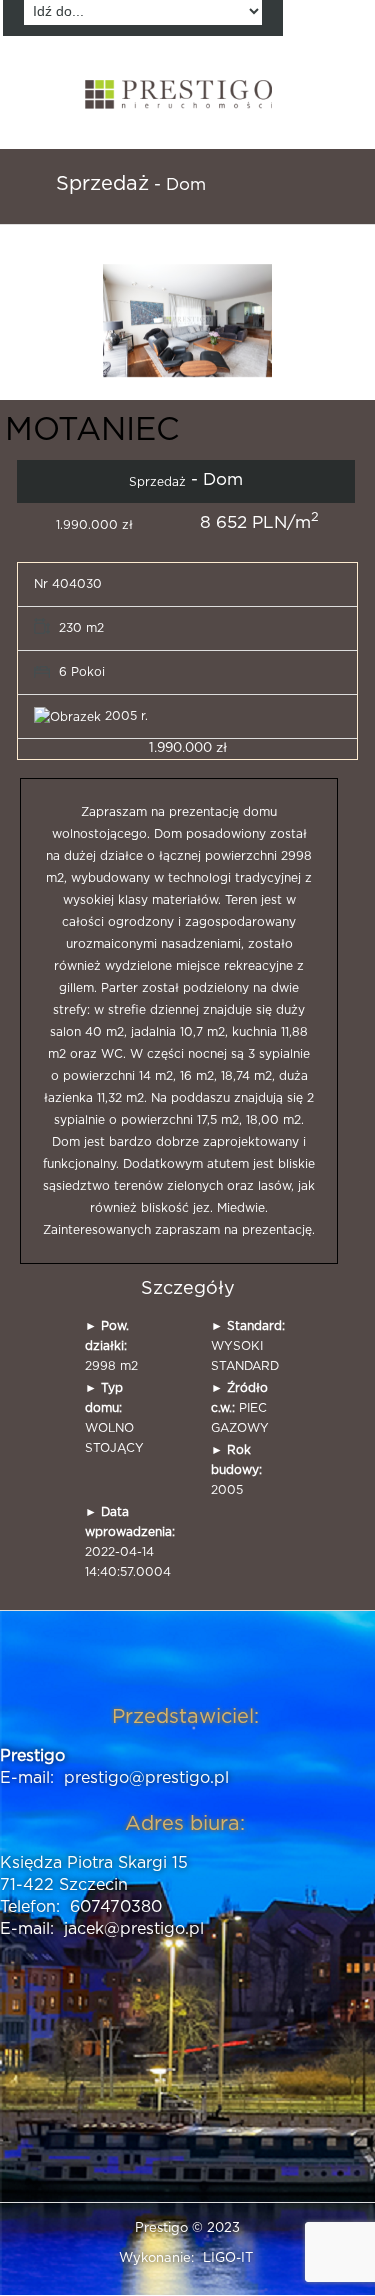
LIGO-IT (228, 2258)
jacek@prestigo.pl (134, 1929)
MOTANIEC (92, 430)
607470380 (116, 1907)
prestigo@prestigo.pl (146, 1778)
